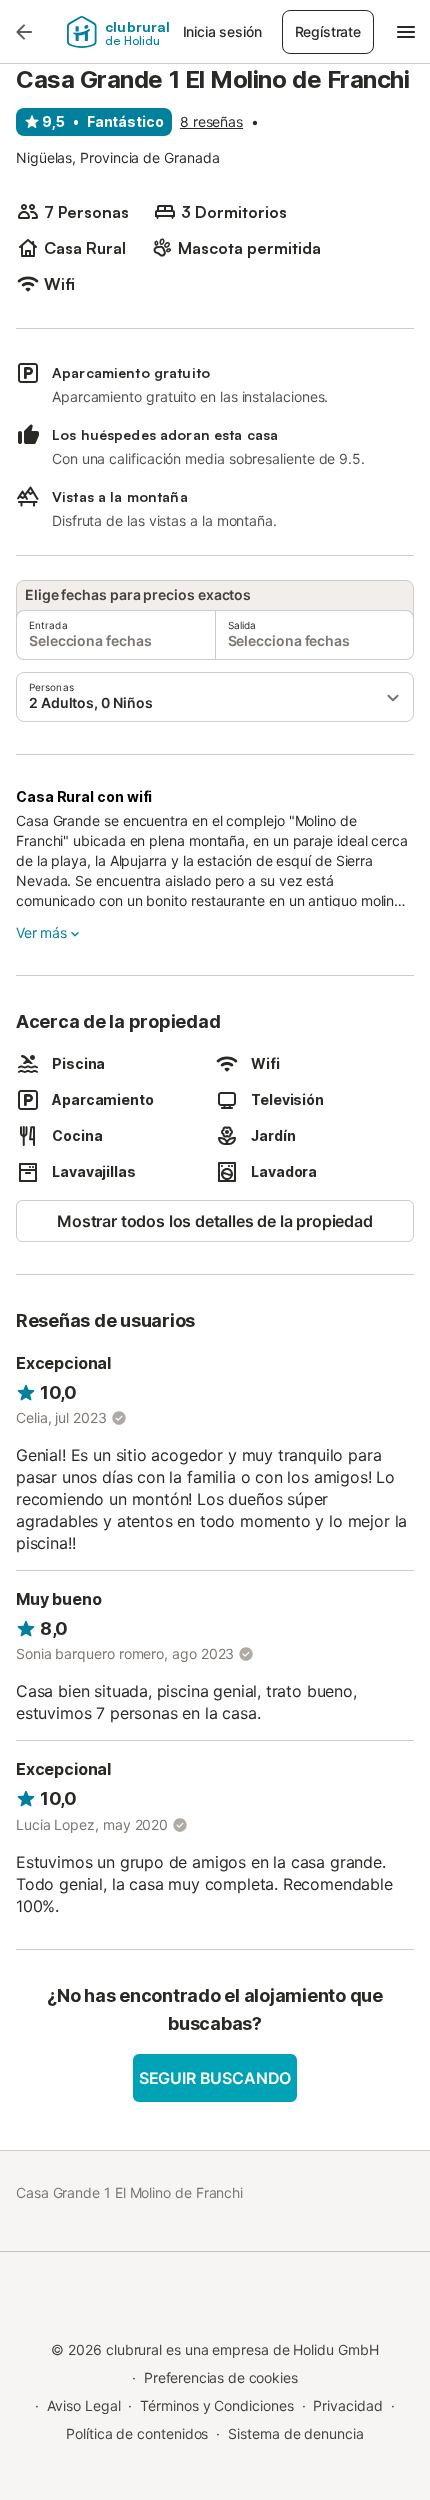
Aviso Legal (83, 2405)
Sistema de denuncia (295, 2433)
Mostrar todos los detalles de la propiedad (215, 1221)
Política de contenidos (137, 2433)
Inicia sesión (222, 31)
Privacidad (347, 2405)
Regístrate (328, 31)
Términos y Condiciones (216, 2405)
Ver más (41, 932)
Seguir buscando (215, 2078)
